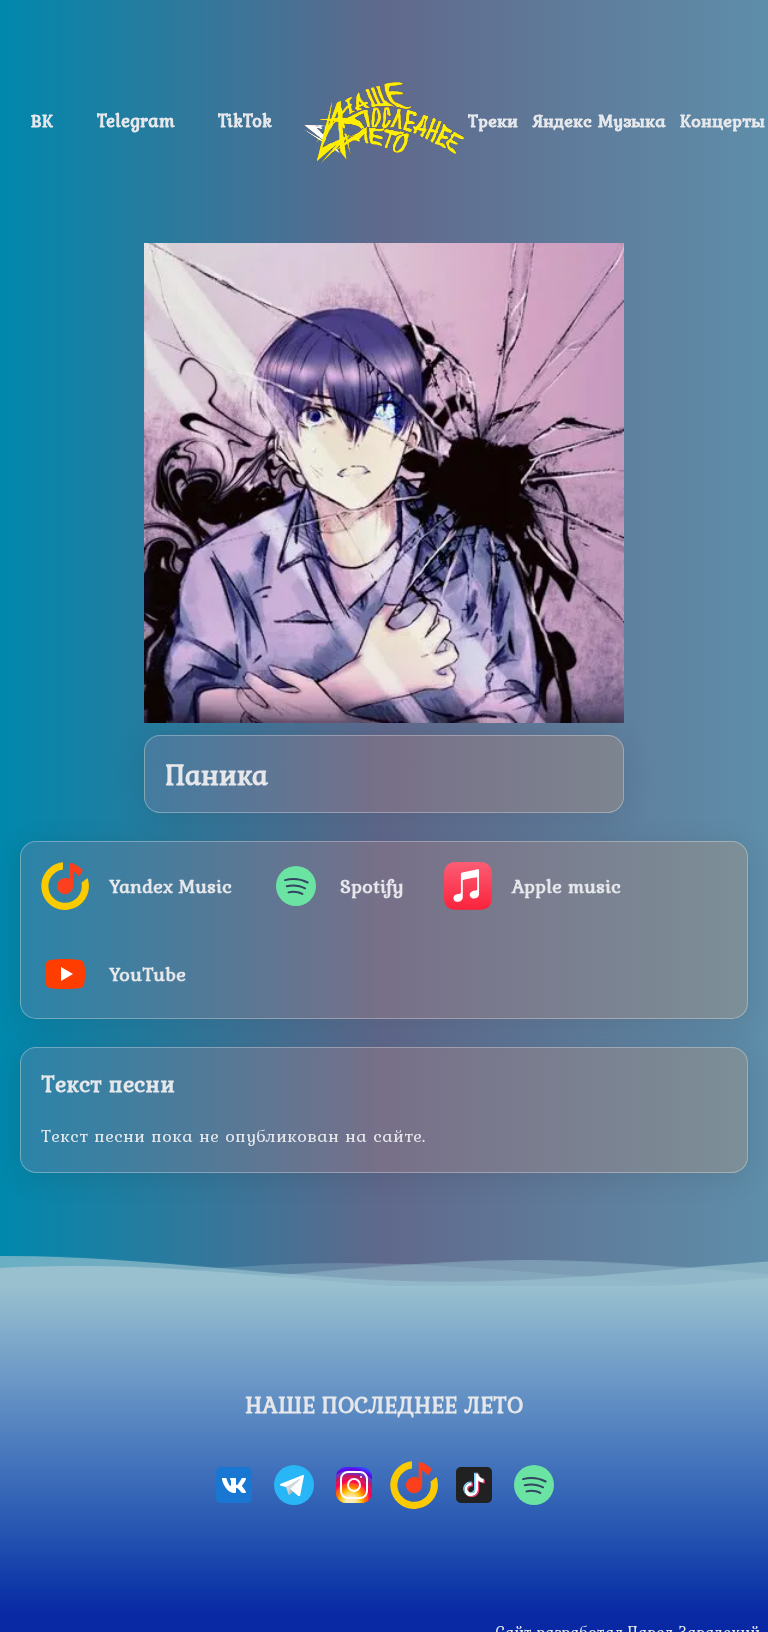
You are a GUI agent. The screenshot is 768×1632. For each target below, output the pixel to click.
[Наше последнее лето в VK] (234, 1485)
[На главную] (384, 121)
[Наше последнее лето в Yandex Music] (414, 1485)
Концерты (722, 120)
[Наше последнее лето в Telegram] (294, 1485)
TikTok (245, 120)
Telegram (136, 120)
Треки (493, 120)
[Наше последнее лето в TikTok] (474, 1485)
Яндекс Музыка (599, 120)
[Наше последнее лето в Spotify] (534, 1485)
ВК (42, 120)
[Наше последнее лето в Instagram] (354, 1485)
